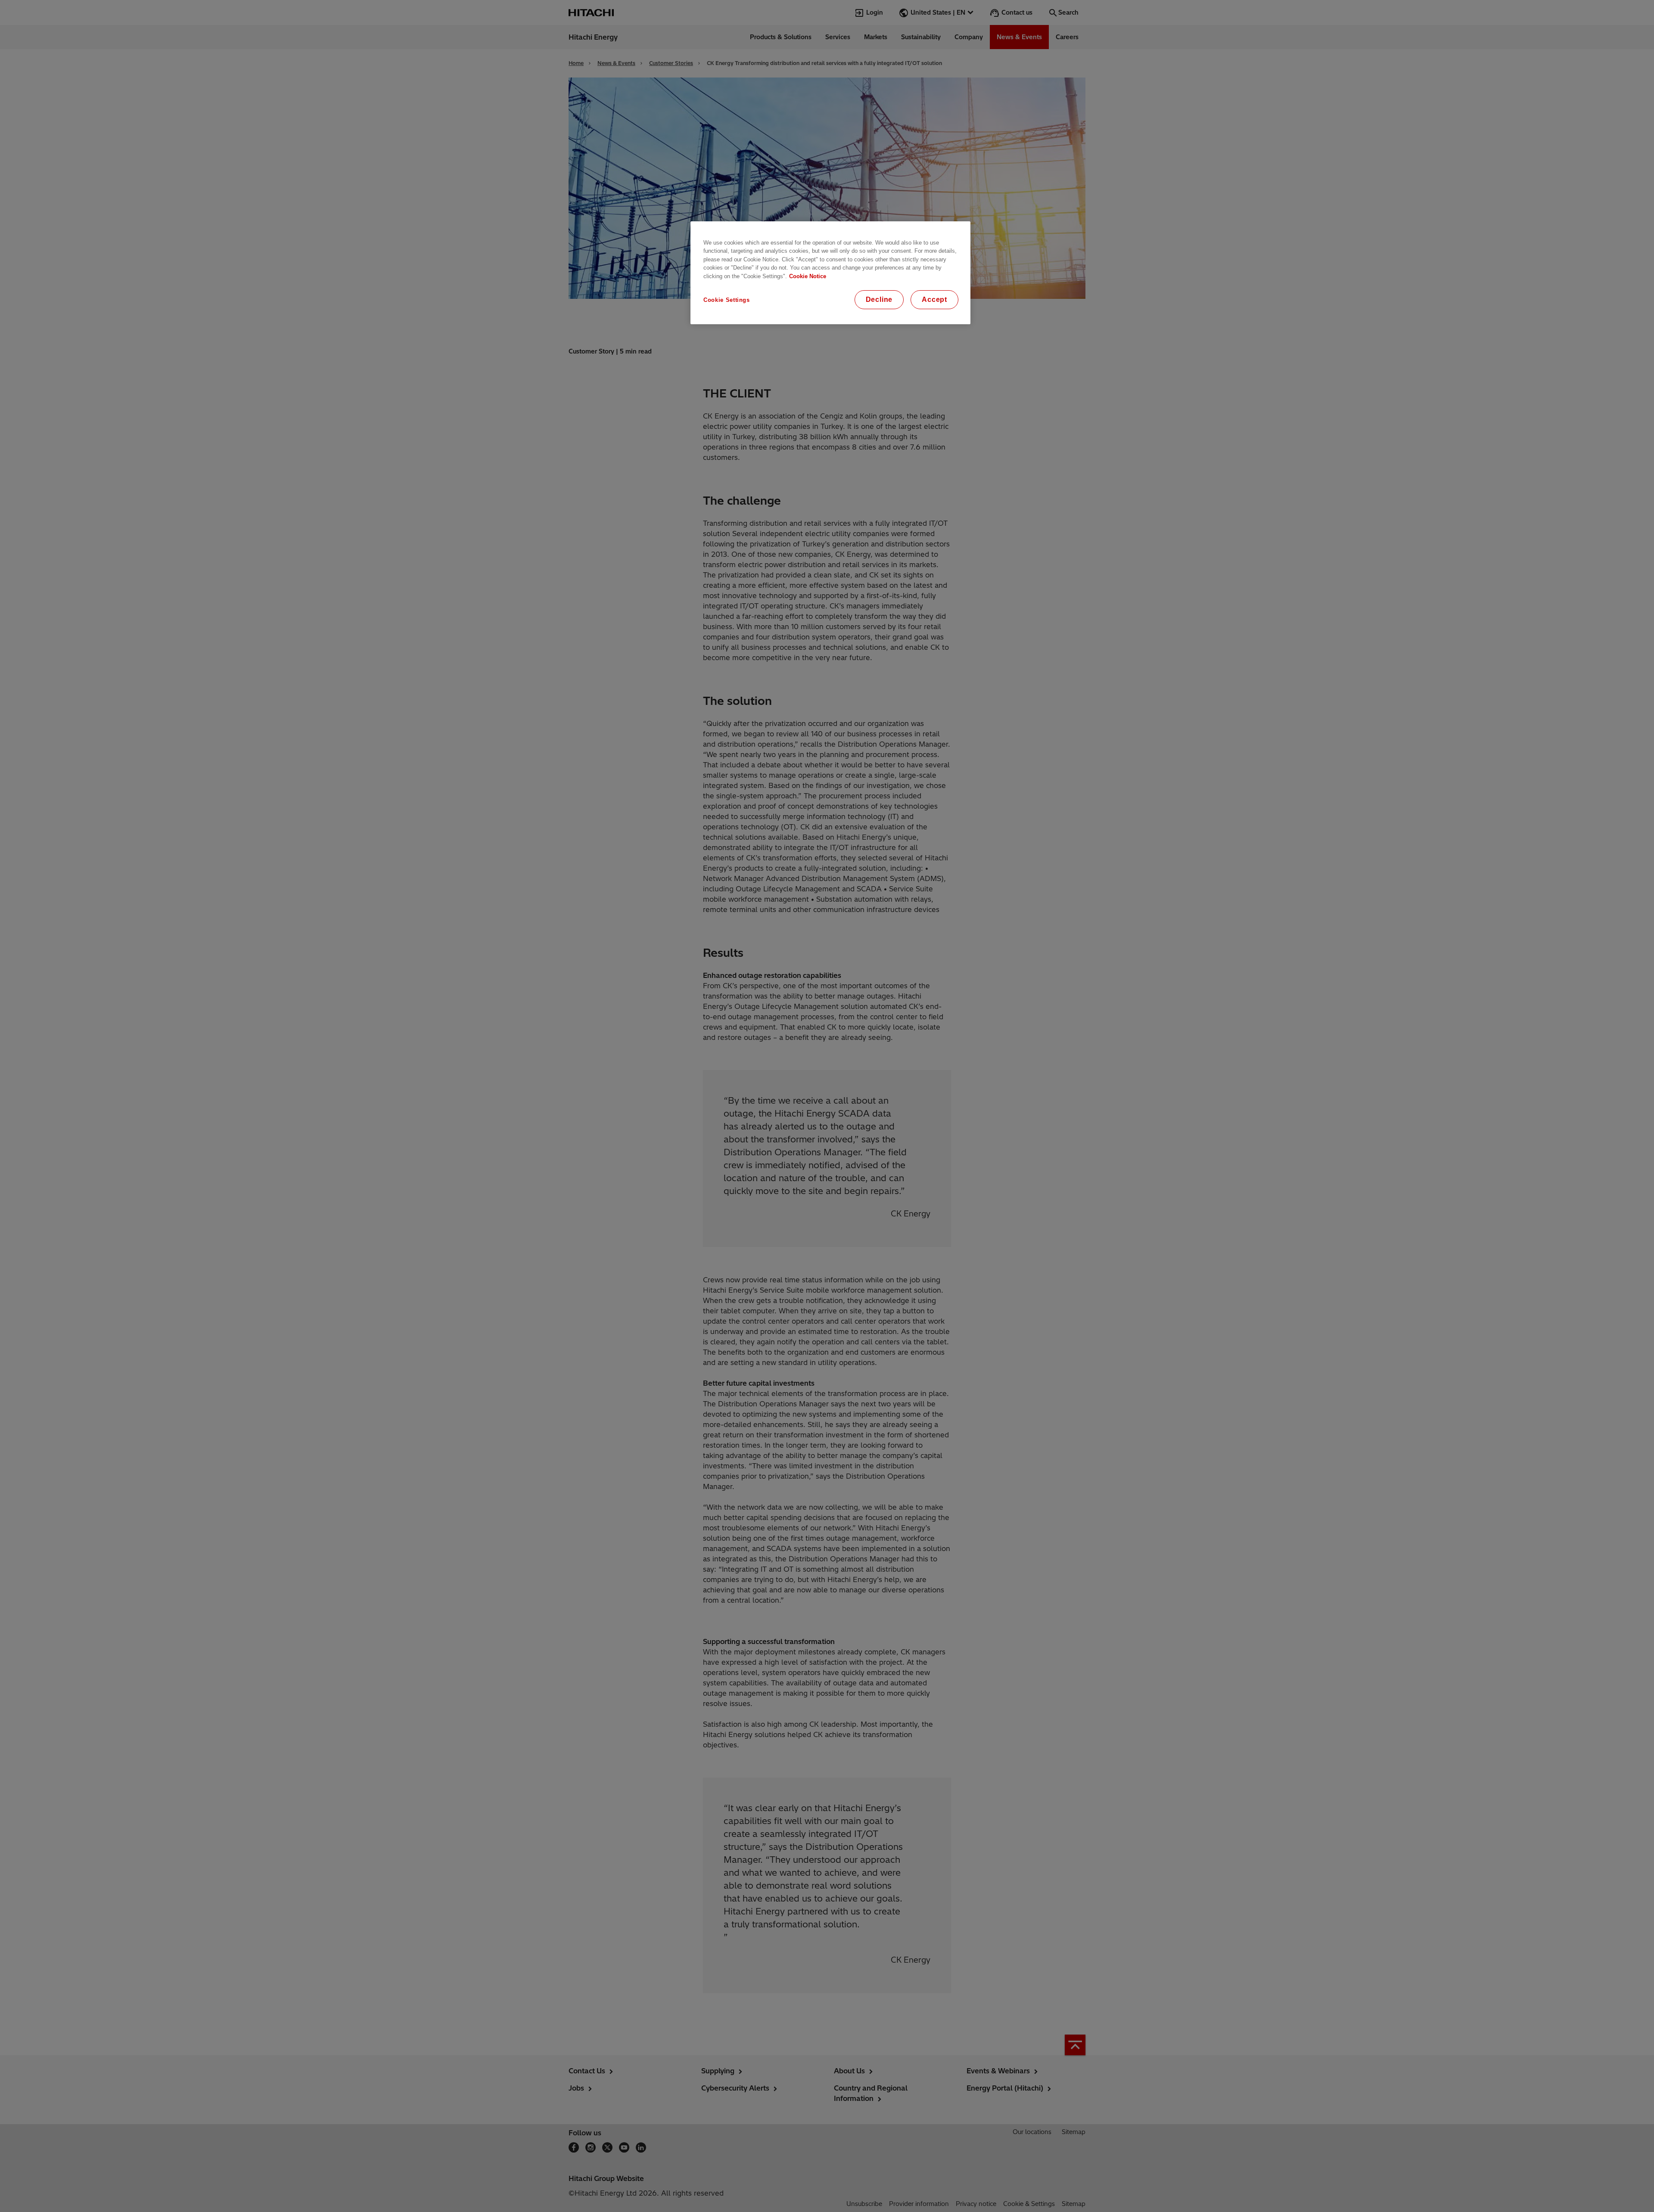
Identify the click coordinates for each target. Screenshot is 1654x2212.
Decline (879, 299)
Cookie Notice (808, 276)
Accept (934, 299)
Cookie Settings (727, 300)
